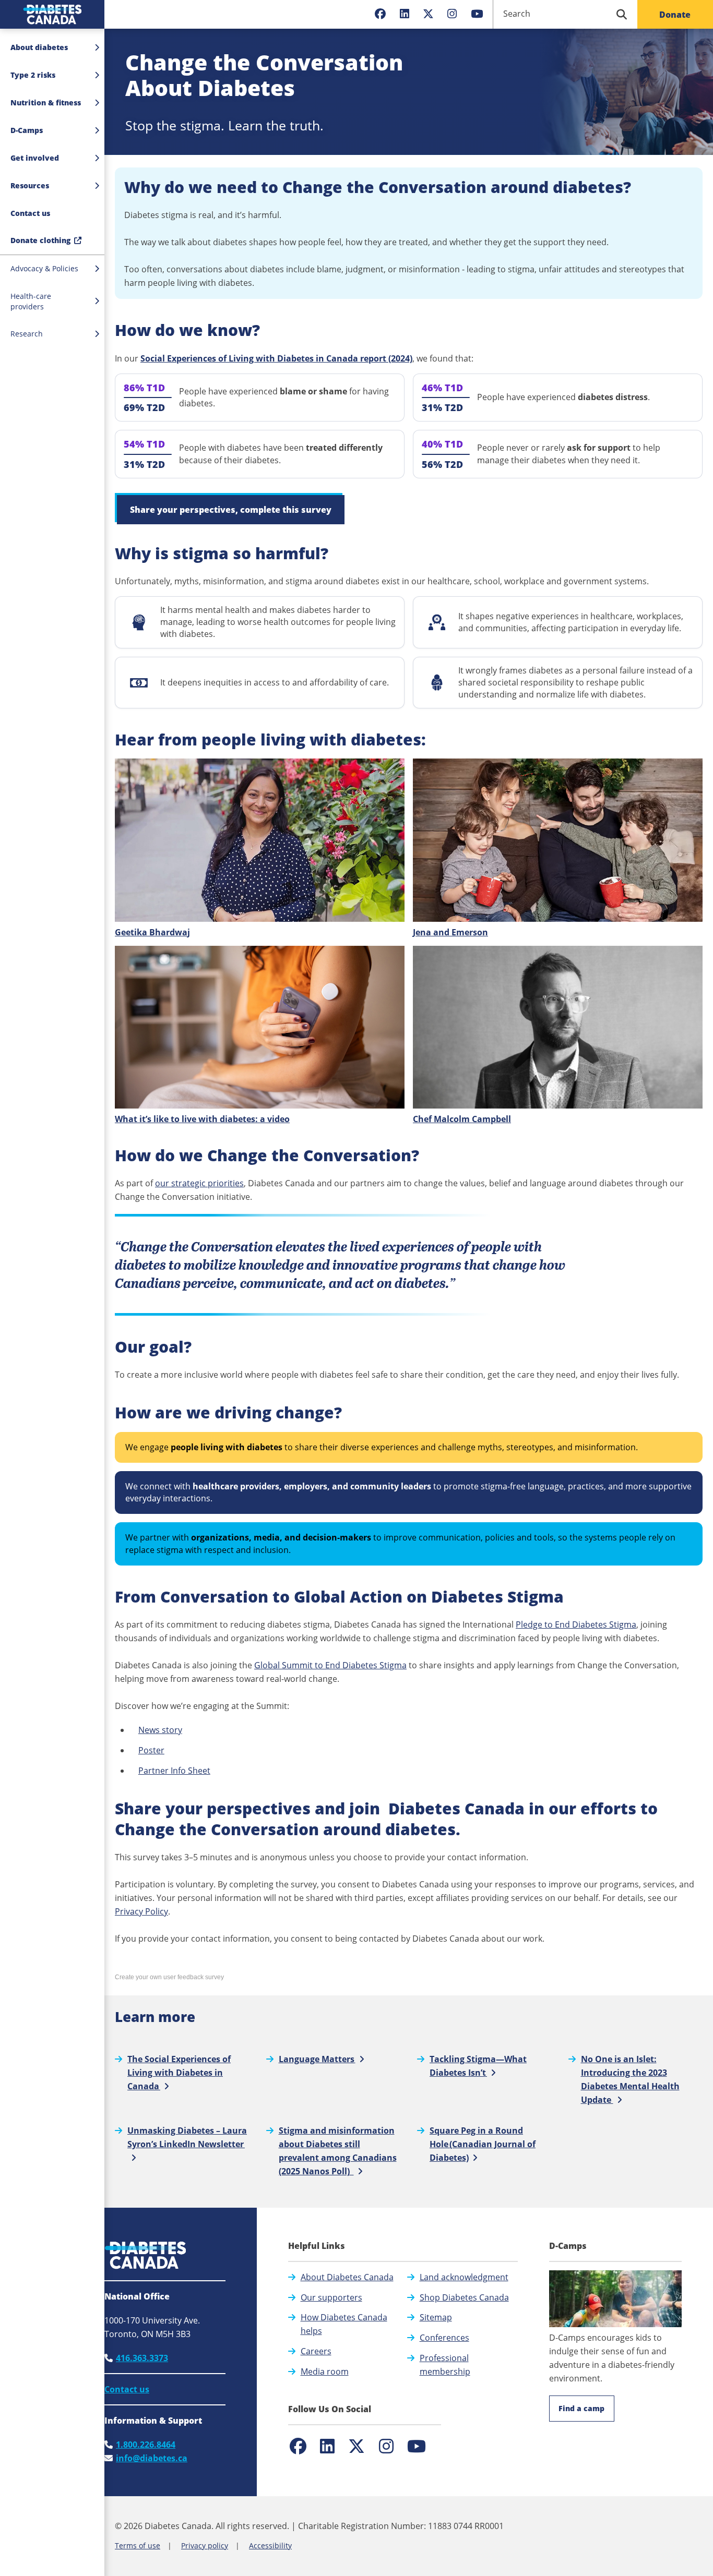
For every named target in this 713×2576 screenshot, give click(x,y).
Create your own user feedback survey (169, 1977)
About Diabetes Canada (347, 2277)
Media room (325, 2372)
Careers (316, 2351)
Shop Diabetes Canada (464, 2297)
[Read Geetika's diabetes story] (260, 840)
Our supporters (331, 2297)
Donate (675, 15)
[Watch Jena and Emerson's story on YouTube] (558, 840)
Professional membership (445, 2365)
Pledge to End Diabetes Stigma (576, 1624)
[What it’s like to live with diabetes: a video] (260, 1027)
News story (160, 1730)
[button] (52, 213)
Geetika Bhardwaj (152, 932)
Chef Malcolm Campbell (462, 1119)
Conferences (444, 2338)
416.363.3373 (142, 2358)
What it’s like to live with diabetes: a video (202, 1119)
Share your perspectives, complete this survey (231, 510)
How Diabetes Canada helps (344, 2324)
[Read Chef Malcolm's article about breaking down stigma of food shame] (558, 1027)
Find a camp (581, 2408)
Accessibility (270, 2545)
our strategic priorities (199, 1183)
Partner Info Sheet (174, 1771)
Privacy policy (205, 2545)
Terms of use (138, 2545)
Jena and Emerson (450, 932)
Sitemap (436, 2317)
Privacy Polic (139, 1911)
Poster (151, 1750)
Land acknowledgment (464, 2277)
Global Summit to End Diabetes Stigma (330, 1665)
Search (517, 14)
